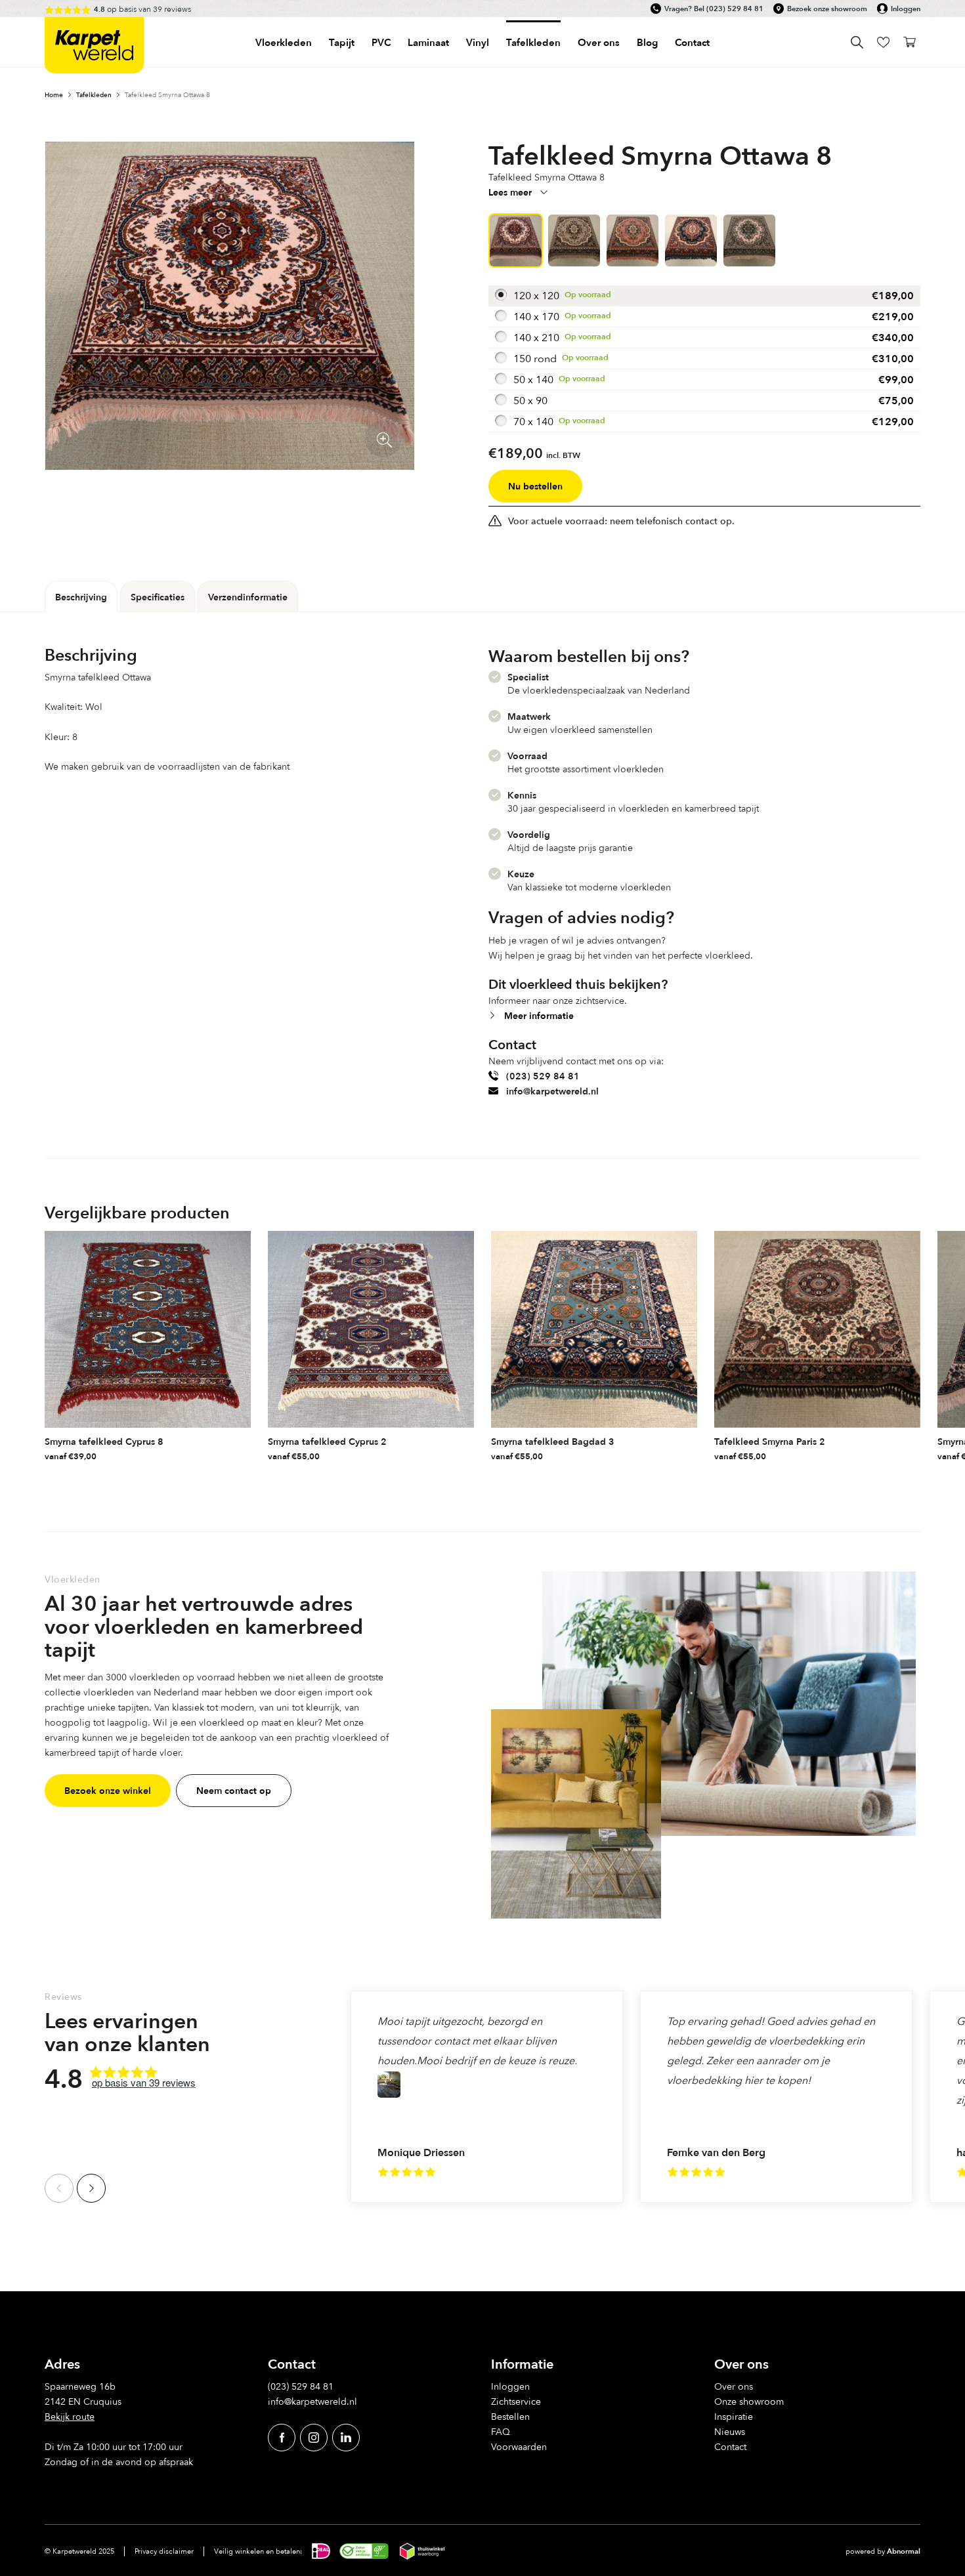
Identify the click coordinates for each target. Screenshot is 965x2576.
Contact (692, 42)
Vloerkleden (284, 42)
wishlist (883, 42)
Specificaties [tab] (158, 597)
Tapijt (342, 42)
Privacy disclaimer (164, 2551)
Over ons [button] (599, 42)
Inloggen (906, 9)
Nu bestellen (535, 486)
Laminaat (428, 42)
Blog (647, 42)
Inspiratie (734, 2416)
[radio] (704, 296)
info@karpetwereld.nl (552, 1091)
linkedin (346, 2437)
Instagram (314, 2437)
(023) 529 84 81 (735, 9)
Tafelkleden (533, 42)
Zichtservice (516, 2401)
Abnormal (904, 2551)
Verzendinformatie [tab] (248, 597)
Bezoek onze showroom (827, 9)
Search (857, 42)
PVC (381, 42)
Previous (59, 2188)
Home (54, 94)
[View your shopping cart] (910, 42)
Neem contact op (234, 1790)
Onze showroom (749, 2401)
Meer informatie (539, 1015)
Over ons (734, 2386)
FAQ (501, 2431)
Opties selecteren (240, 1453)
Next (91, 2188)
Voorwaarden (519, 2446)
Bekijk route (70, 2416)
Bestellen (510, 2416)
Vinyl (478, 42)
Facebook (282, 2437)
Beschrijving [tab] (81, 597)
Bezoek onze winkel (108, 1790)
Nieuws (730, 2431)
